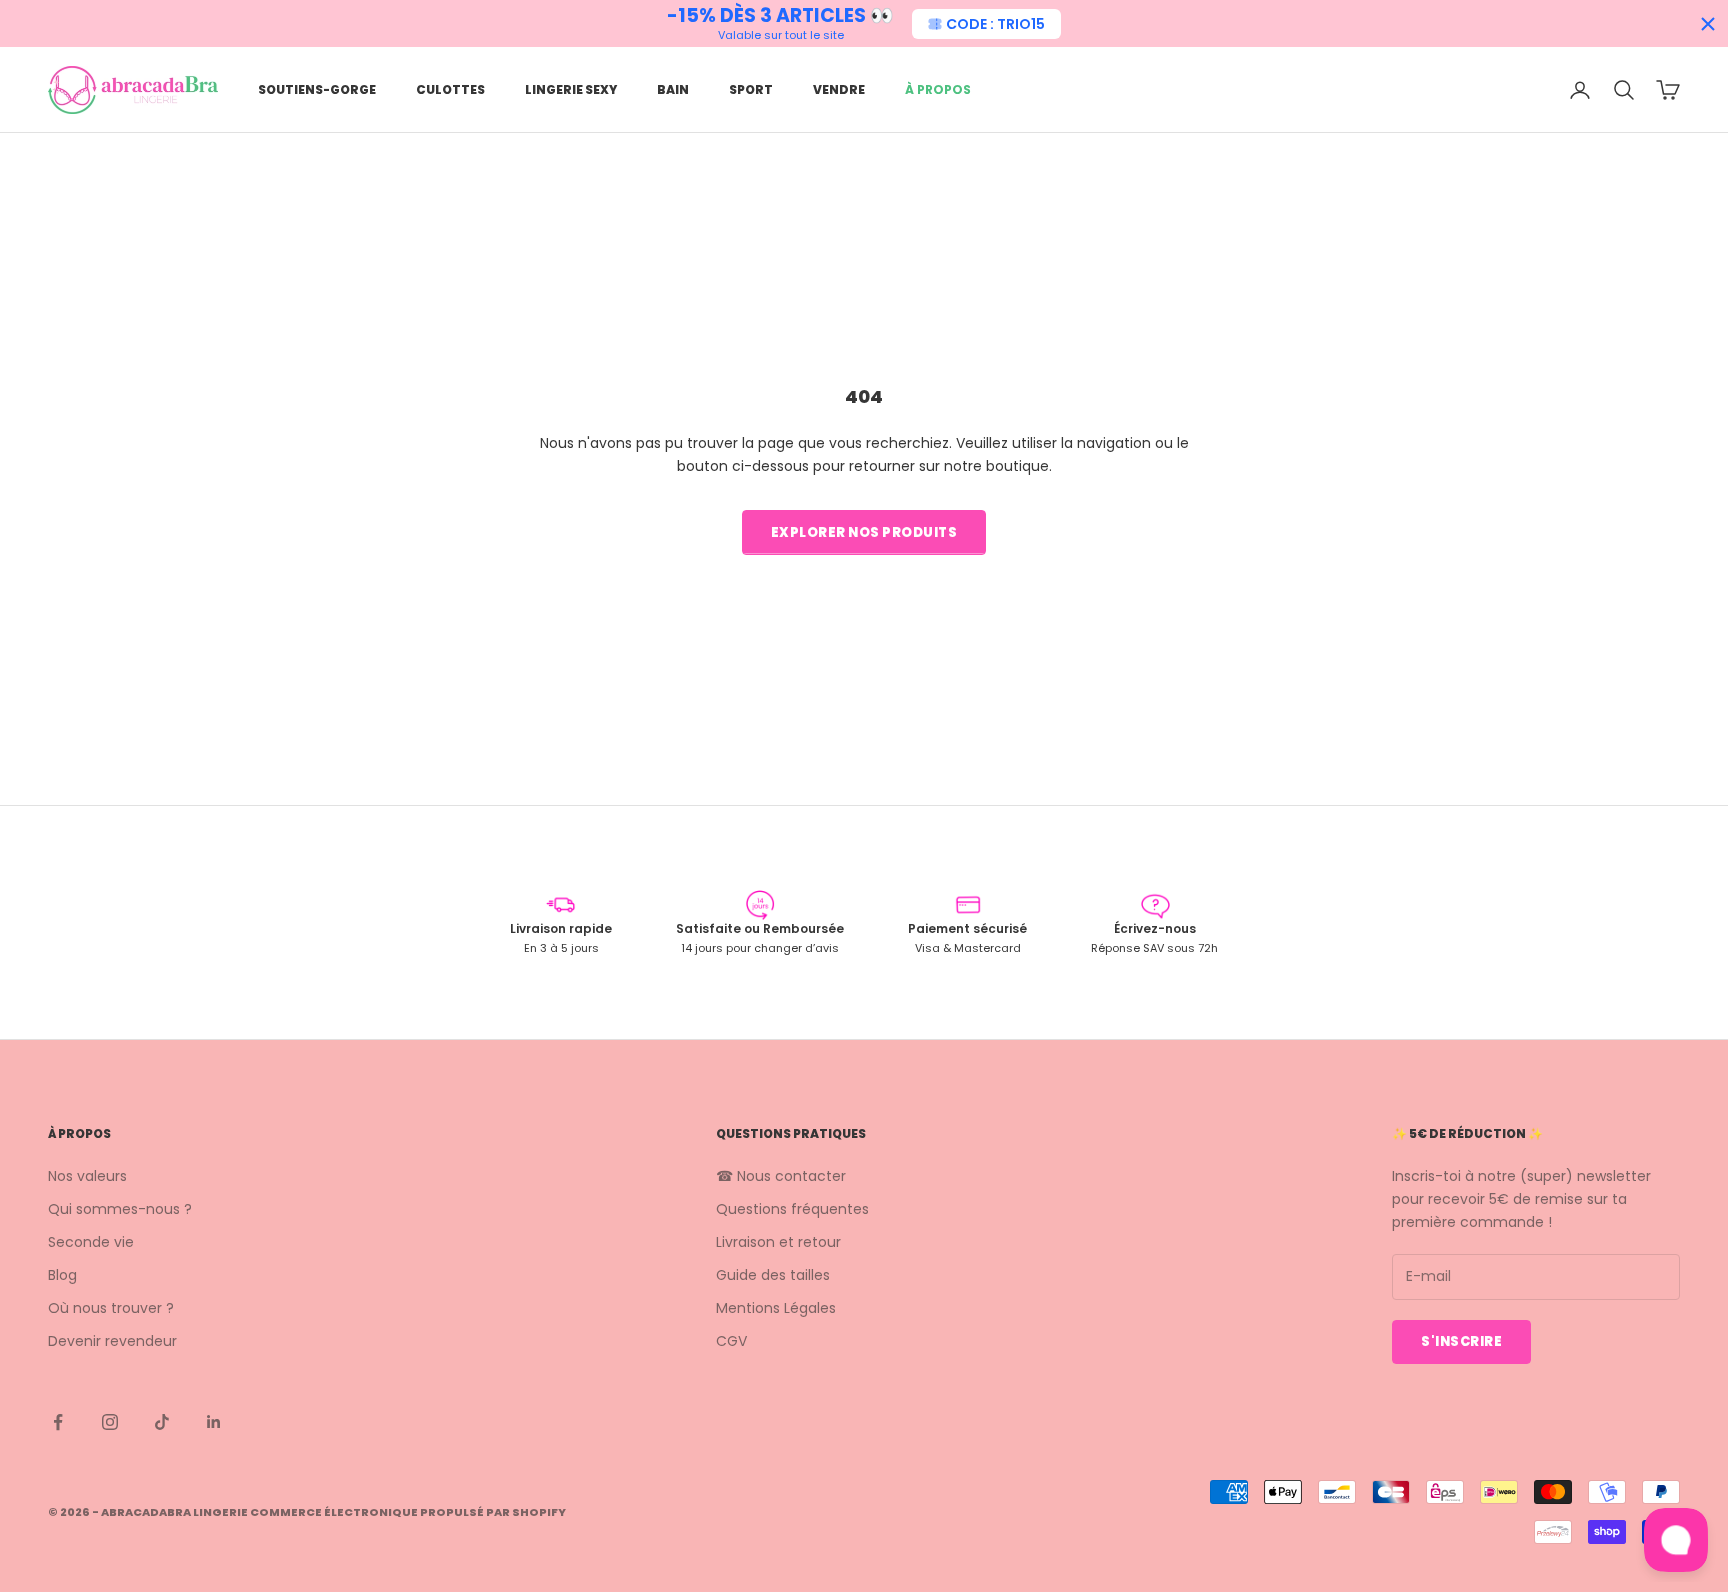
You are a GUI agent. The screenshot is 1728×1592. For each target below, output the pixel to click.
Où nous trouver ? (111, 1308)
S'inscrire (1461, 1341)
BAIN (673, 89)
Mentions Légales (776, 1308)
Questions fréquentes (792, 1209)
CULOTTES (450, 89)
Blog (62, 1275)
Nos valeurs (87, 1176)
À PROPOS (938, 89)
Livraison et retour (778, 1242)
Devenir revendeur (112, 1341)
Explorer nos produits (864, 532)
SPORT (751, 89)
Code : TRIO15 (995, 24)
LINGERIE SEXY (571, 89)
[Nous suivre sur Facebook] (58, 1422)
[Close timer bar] (1708, 24)
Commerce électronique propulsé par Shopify (408, 1512)
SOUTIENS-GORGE (317, 89)
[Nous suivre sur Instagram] (110, 1422)
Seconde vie (91, 1242)
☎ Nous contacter (781, 1176)
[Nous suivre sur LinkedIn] (214, 1422)
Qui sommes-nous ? (120, 1209)
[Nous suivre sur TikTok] (162, 1422)
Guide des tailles (773, 1275)
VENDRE (839, 89)
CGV (731, 1341)
